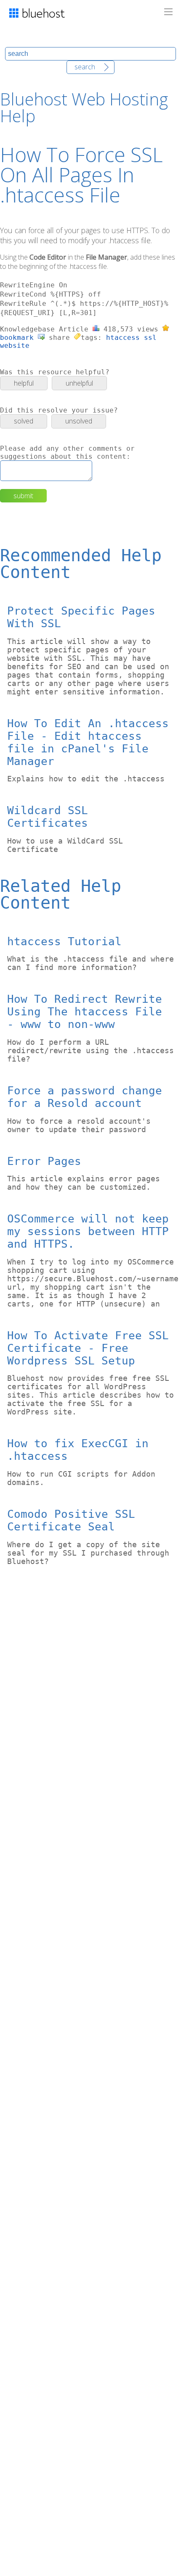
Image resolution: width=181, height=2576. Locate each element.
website (15, 346)
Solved (24, 421)
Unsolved (79, 421)
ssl (150, 338)
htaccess (123, 338)
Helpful (24, 383)
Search (85, 67)
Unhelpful (79, 383)
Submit (23, 496)
